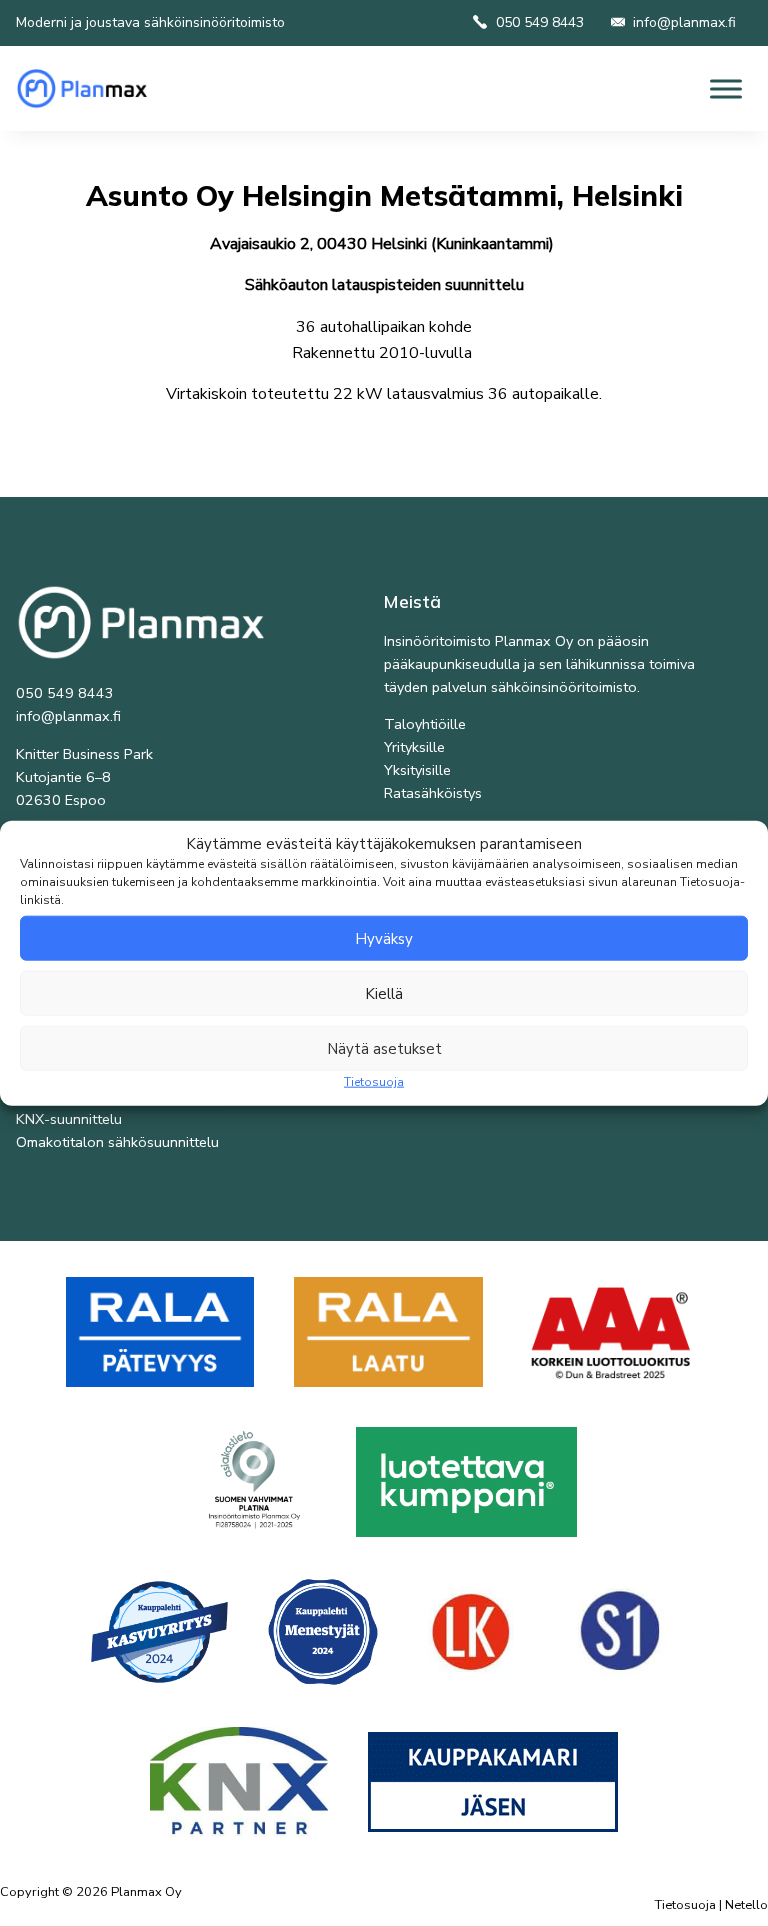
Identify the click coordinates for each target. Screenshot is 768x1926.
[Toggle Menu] (726, 89)
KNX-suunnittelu (69, 1119)
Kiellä (384, 993)
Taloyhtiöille (425, 724)
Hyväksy (384, 938)
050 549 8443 (539, 22)
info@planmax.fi (684, 22)
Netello (746, 1905)
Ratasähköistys (433, 793)
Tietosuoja (374, 1082)
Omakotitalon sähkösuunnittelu (117, 1142)
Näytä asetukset (384, 1048)
